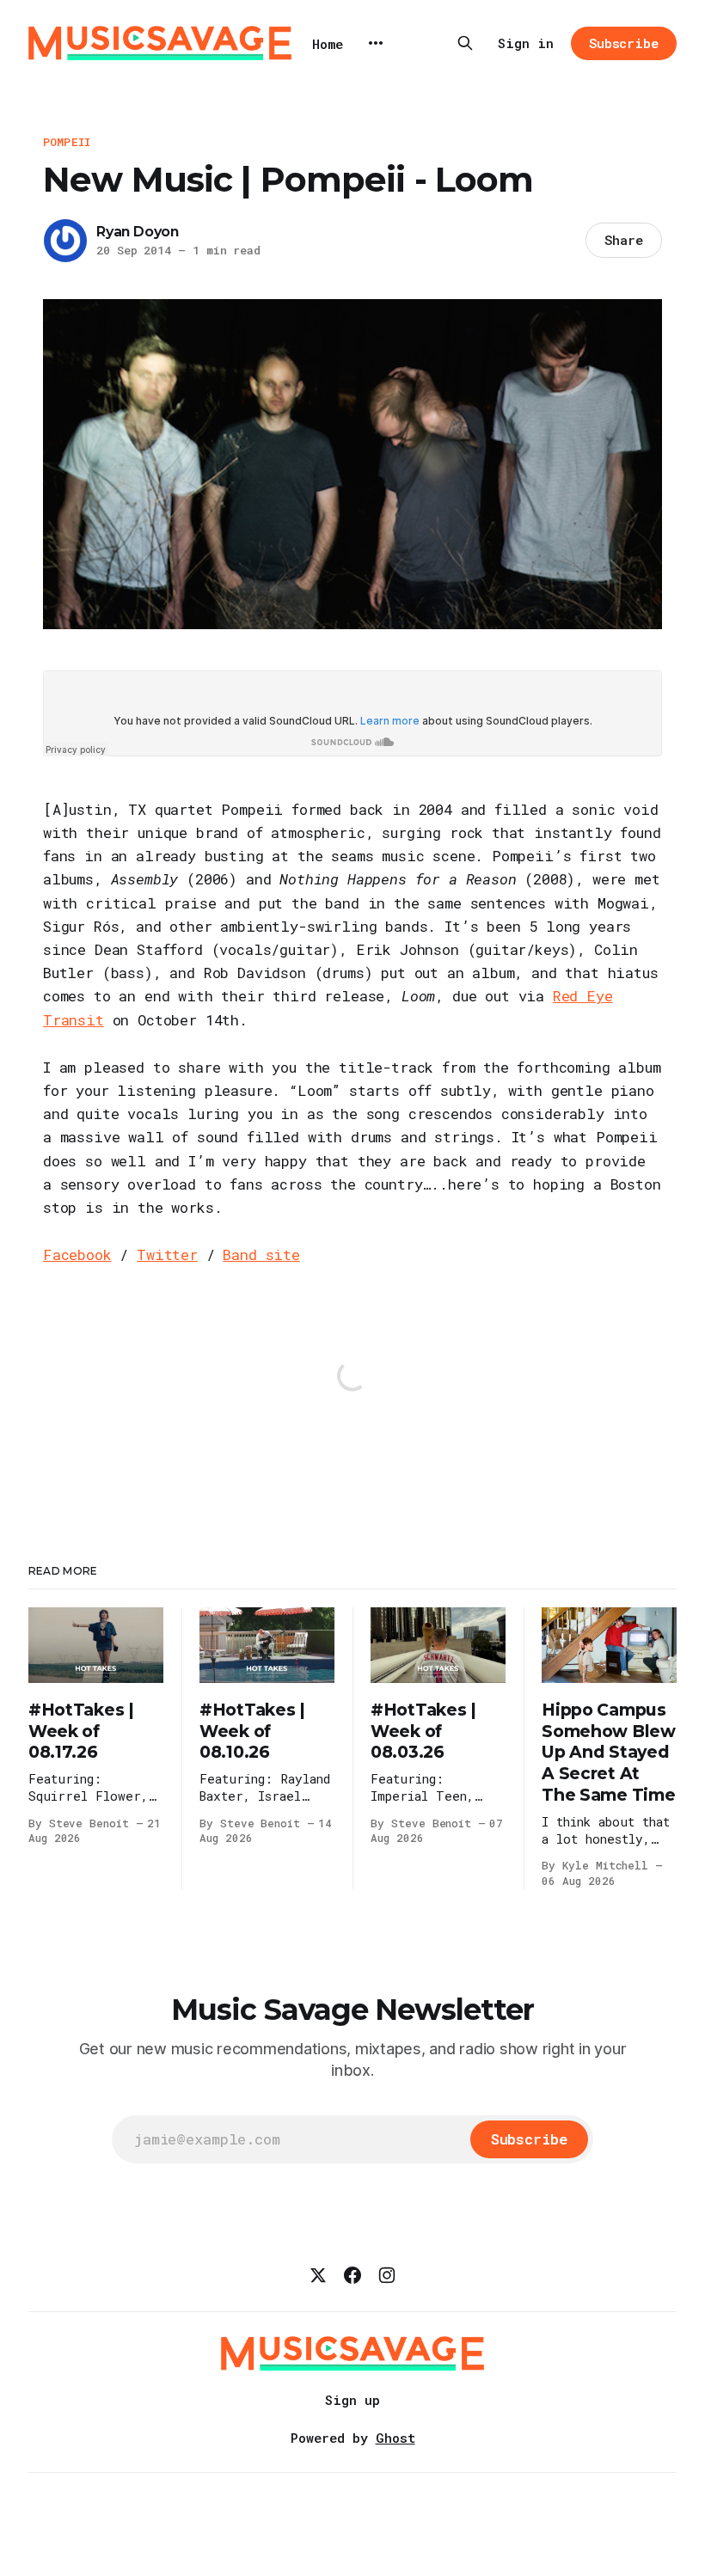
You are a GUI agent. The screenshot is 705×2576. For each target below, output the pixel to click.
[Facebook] (352, 2275)
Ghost (395, 2438)
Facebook (77, 1254)
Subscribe (624, 43)
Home (328, 44)
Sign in (526, 43)
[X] (318, 2275)
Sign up (352, 2400)
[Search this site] (465, 43)
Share (624, 240)
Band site (261, 1254)
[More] (376, 43)
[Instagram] (387, 2275)
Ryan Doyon (138, 232)
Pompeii (67, 142)
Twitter (167, 1254)
